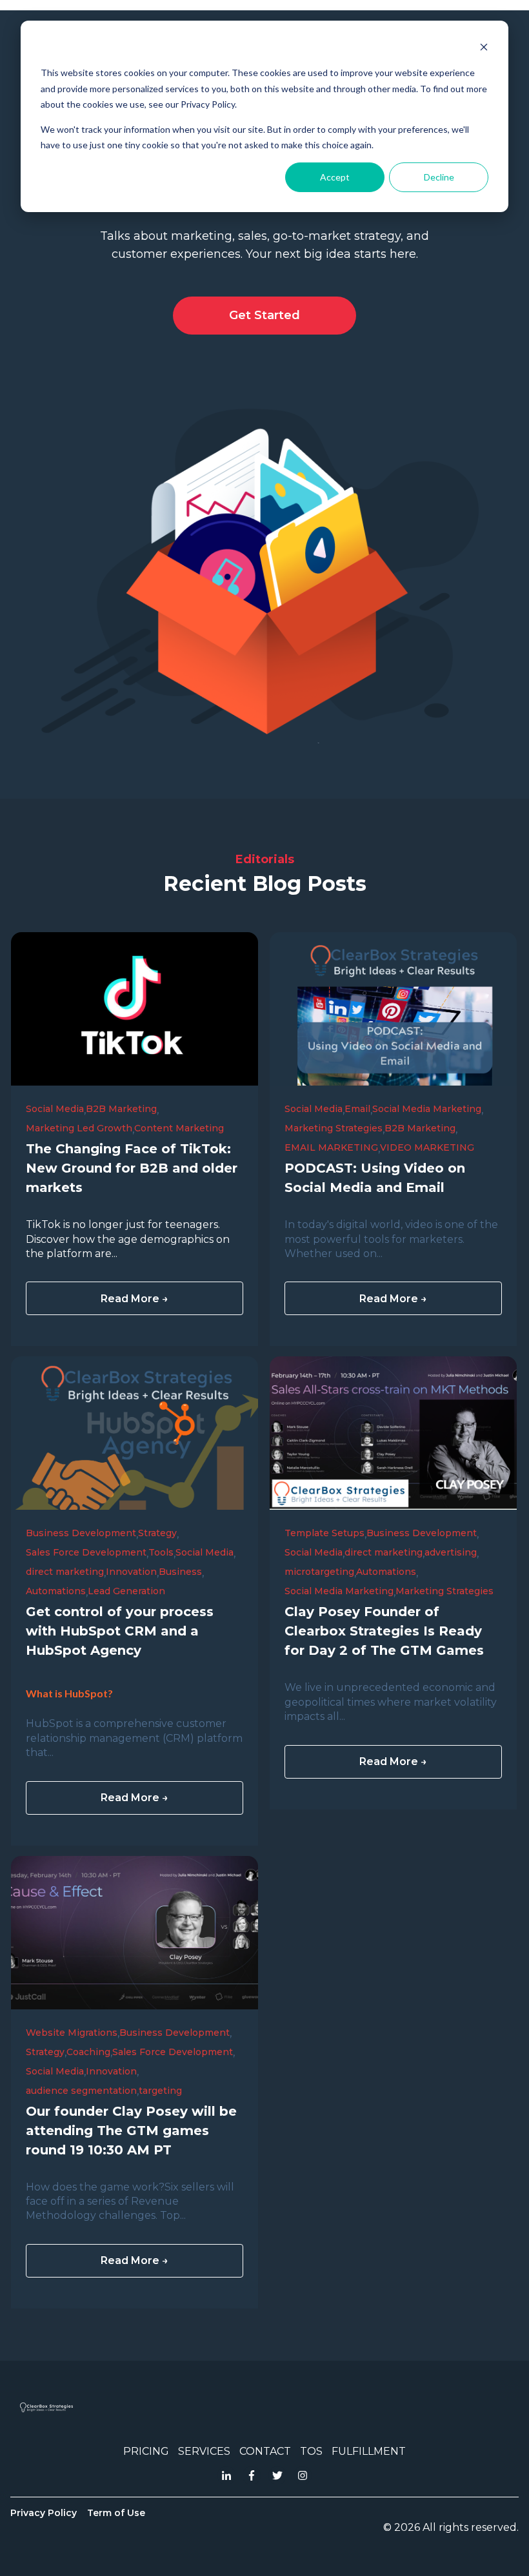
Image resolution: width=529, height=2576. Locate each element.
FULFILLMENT (369, 2451)
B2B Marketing (121, 1109)
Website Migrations (72, 2033)
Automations (56, 1591)
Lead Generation (126, 1591)
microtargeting (319, 1572)
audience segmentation (81, 2091)
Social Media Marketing (427, 1109)
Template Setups (324, 1533)
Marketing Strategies (334, 1128)
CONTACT (265, 2451)
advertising (451, 1552)
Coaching (88, 2052)
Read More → (135, 1299)
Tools (161, 1552)
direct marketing (65, 1572)
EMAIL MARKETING (331, 1147)
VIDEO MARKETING (427, 1147)
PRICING (146, 2451)
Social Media (55, 1109)
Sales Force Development (86, 1552)
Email (357, 1109)
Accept (335, 177)
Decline (439, 177)
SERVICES (204, 2451)
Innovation (131, 1572)
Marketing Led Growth (79, 1128)
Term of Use (116, 2513)
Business (180, 1572)
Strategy (157, 1533)
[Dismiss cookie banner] (484, 49)
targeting (160, 2091)
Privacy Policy (44, 2513)
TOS (311, 2451)
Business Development (81, 1533)
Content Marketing (179, 1128)
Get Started (264, 315)
